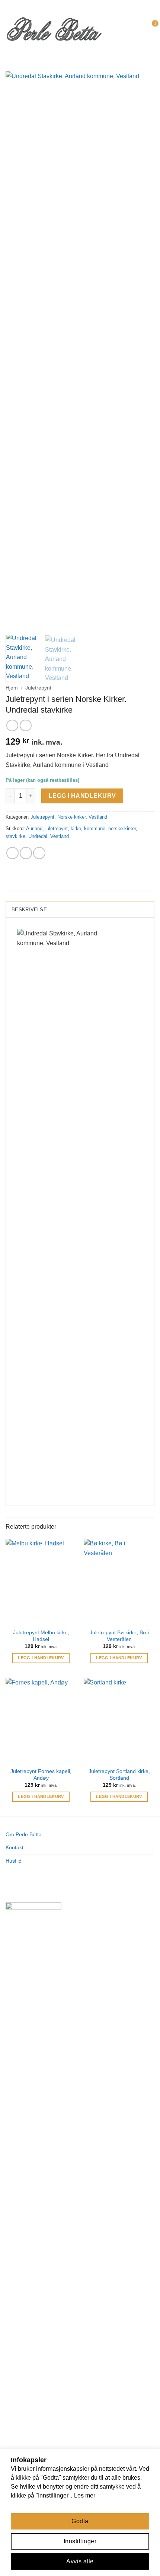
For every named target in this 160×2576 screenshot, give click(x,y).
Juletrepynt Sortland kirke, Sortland (119, 1775)
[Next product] (12, 725)
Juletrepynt (38, 688)
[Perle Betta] (54, 28)
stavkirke (15, 836)
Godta (80, 2521)
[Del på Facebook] (12, 853)
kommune (95, 828)
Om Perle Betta (24, 1834)
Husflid (14, 1861)
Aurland (34, 828)
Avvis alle (80, 2561)
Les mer (85, 2495)
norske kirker (122, 828)
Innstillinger (80, 2541)
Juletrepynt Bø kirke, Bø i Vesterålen (119, 1636)
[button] (114, 28)
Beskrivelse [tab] (29, 910)
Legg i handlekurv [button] (41, 1658)
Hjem (12, 688)
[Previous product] (25, 725)
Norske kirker (71, 817)
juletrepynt (57, 828)
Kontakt (15, 1847)
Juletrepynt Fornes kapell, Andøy (41, 1775)
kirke (76, 828)
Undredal (38, 836)
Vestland (98, 817)
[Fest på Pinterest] (39, 853)
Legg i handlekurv (82, 796)
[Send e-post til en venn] (26, 853)
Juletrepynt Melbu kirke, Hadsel (41, 1636)
